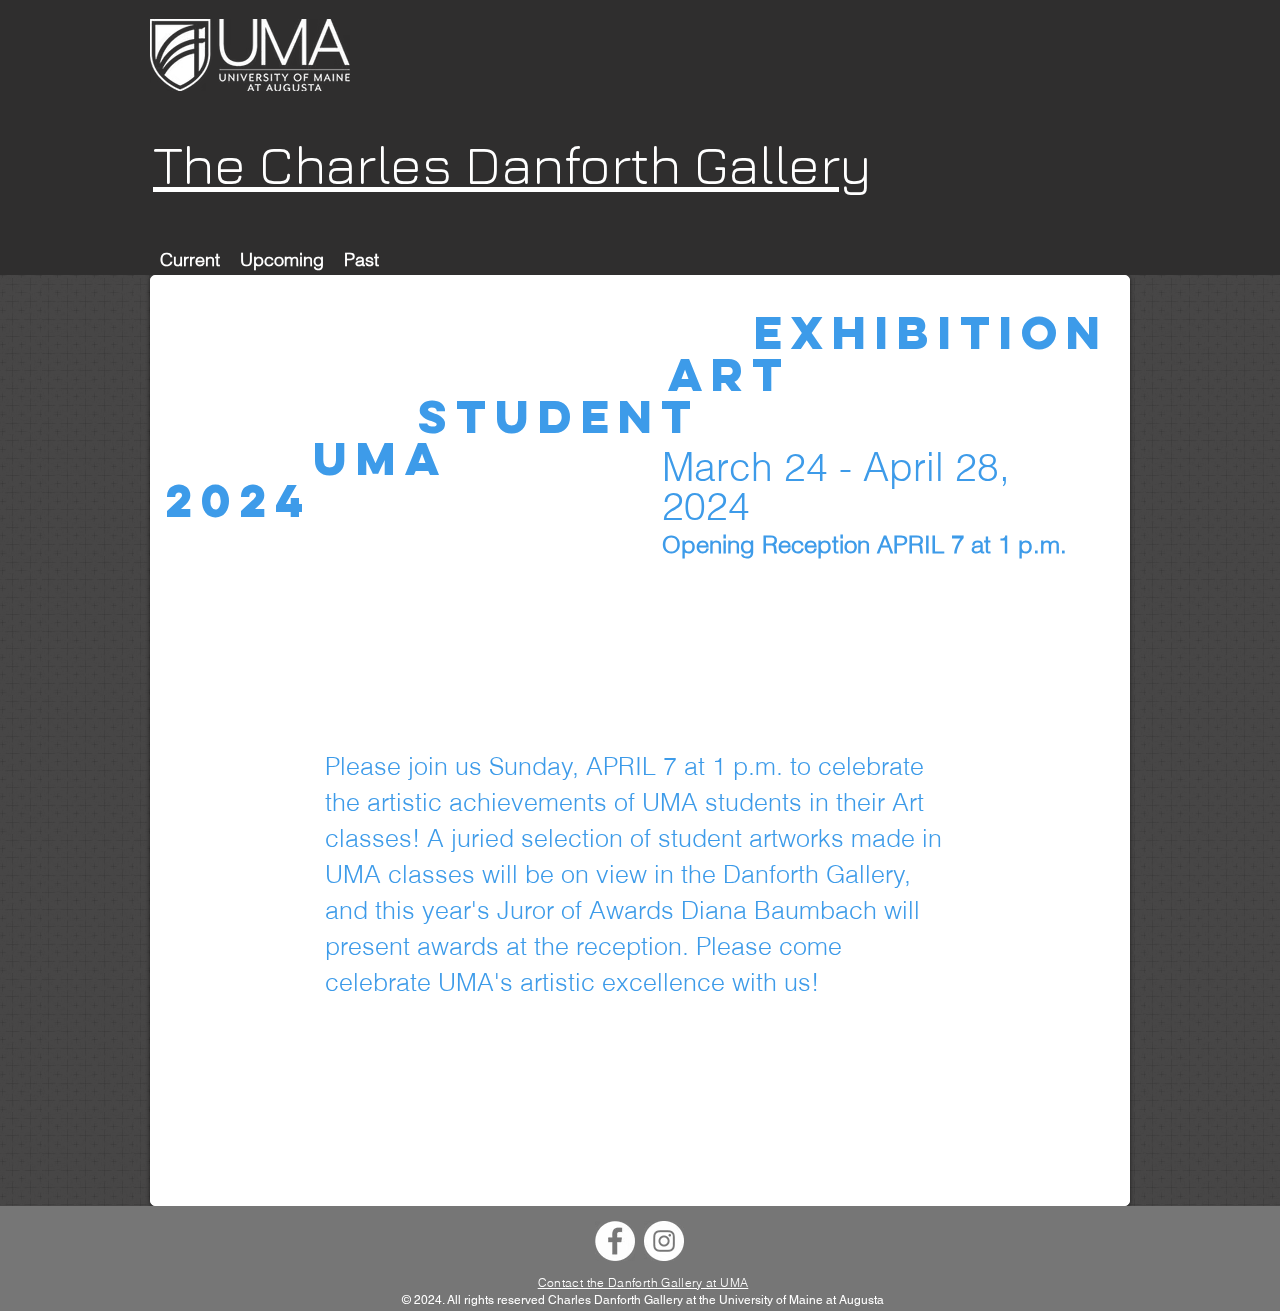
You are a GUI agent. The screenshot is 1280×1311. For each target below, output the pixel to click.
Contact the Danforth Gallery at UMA (643, 1282)
